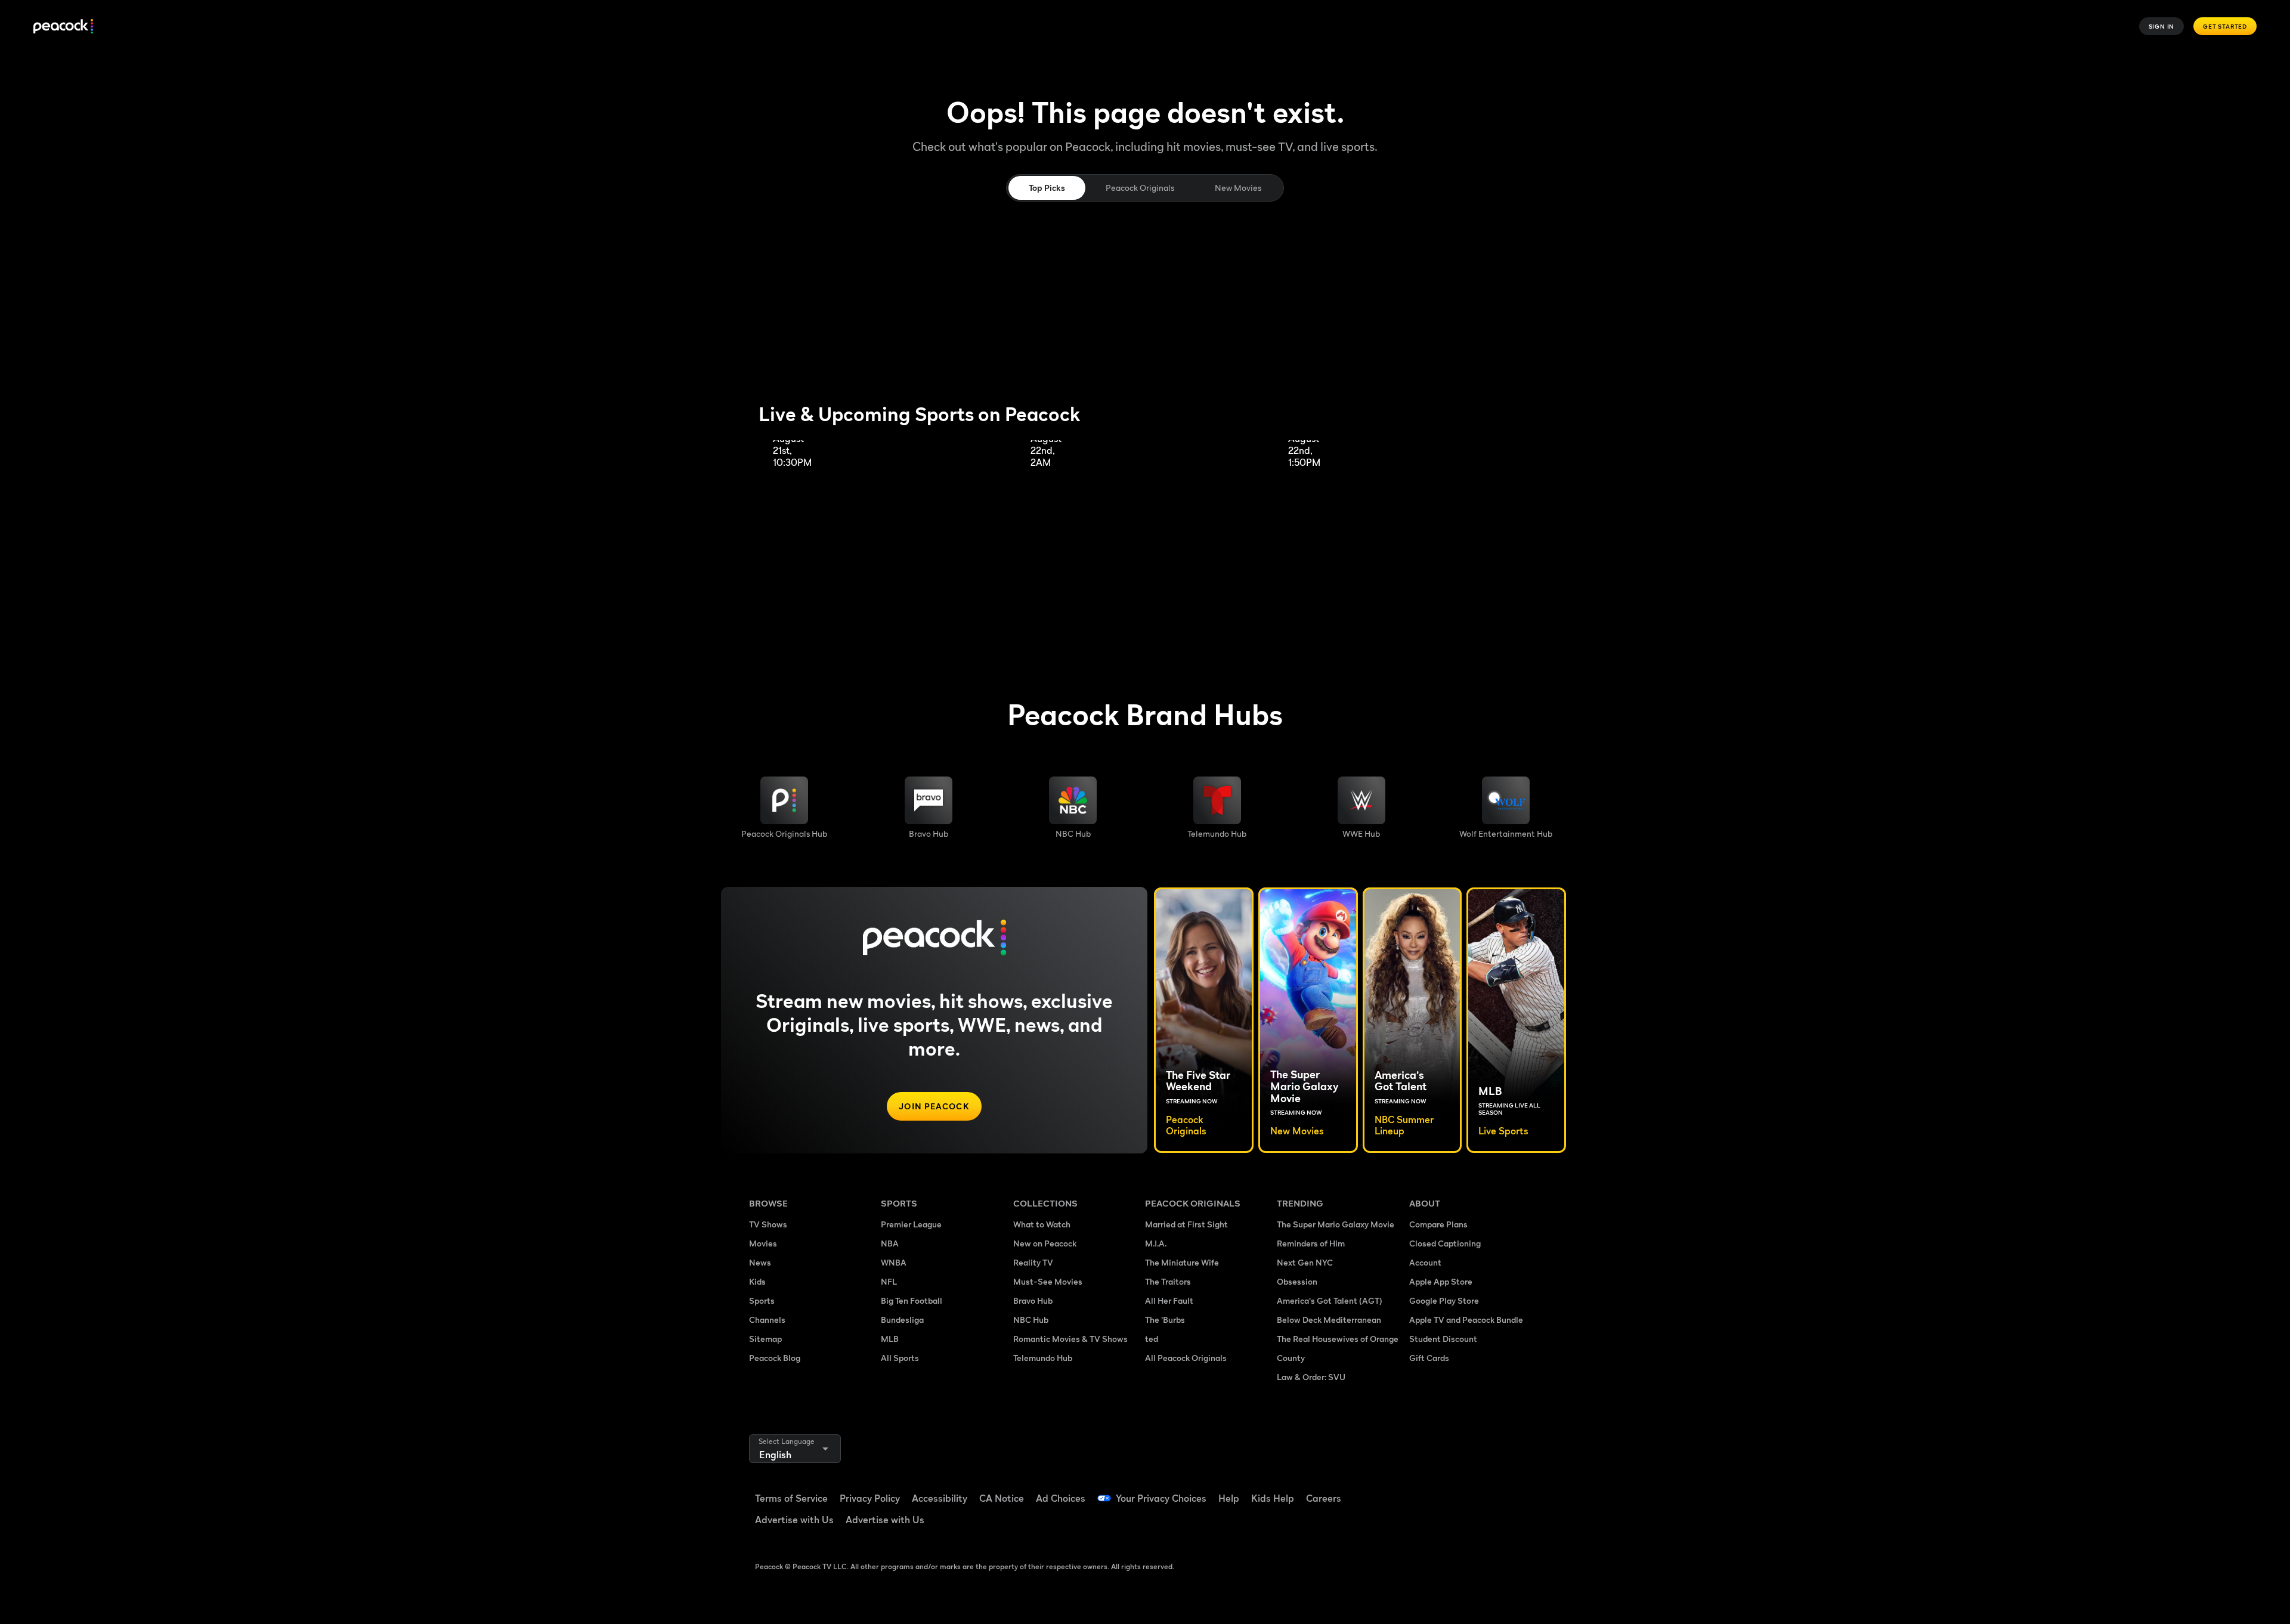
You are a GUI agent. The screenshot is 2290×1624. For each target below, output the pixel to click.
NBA (890, 1243)
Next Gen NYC (1305, 1262)
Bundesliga (902, 1320)
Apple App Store (1441, 1281)
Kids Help (1273, 1498)
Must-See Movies (1048, 1281)
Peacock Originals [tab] (1140, 188)
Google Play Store (1444, 1300)
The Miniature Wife (1182, 1262)
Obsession (1297, 1281)
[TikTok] (1456, 1490)
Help (1229, 1498)
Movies (763, 1243)
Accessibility (940, 1498)
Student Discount (1443, 1339)
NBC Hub (1031, 1320)
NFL (889, 1281)
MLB (890, 1339)
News (760, 1262)
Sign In (2162, 26)
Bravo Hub (1033, 1300)
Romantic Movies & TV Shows (1070, 1339)
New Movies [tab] (1238, 188)
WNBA (894, 1262)
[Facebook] (1425, 1490)
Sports (762, 1300)
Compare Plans (1438, 1224)
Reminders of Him (1311, 1243)
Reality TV (1033, 1262)
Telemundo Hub (1043, 1358)
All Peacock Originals (1186, 1358)
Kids (757, 1281)
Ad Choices (1061, 1498)
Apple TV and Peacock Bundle (1466, 1320)
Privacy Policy (870, 1498)
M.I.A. (1156, 1243)
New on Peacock (1045, 1243)
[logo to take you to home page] (63, 27)
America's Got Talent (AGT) (1330, 1300)
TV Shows (768, 1224)
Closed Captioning (1445, 1243)
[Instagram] (1518, 1490)
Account (1425, 1262)
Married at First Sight (1186, 1224)
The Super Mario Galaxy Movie (1336, 1224)
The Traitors (1168, 1281)
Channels (767, 1320)
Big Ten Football (912, 1300)
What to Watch (1042, 1224)
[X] (1425, 1524)
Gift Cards (1429, 1358)
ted (1152, 1339)
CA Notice (1002, 1498)
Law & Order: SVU (1311, 1377)
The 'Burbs (1165, 1320)
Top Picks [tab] (1047, 188)
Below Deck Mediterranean (1329, 1320)
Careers (1324, 1498)
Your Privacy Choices (1161, 1498)
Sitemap (765, 1339)
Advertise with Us (794, 1520)
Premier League (911, 1224)
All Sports (900, 1358)
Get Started (2225, 26)
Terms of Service (791, 1498)
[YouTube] (1487, 1490)
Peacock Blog (775, 1358)
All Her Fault (1169, 1300)
